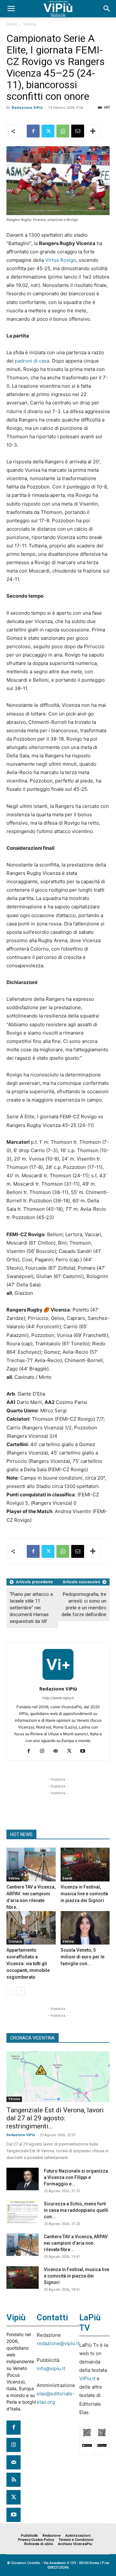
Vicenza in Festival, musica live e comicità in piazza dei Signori (84, 1894)
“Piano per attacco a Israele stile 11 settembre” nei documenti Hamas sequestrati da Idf (31, 1608)
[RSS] (14, 2480)
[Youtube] (85, 1751)
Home (12, 24)
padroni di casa (32, 361)
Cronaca (15, 1941)
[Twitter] (48, 131)
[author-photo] (58, 1680)
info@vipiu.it (51, 2368)
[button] (11, 9)
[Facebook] (33, 131)
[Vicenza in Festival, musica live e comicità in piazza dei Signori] (85, 1865)
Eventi (67, 1878)
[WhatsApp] (63, 131)
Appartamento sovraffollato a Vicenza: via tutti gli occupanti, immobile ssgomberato (28, 1964)
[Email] (78, 131)
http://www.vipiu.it (58, 1698)
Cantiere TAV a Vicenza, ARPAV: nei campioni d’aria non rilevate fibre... (76, 2243)
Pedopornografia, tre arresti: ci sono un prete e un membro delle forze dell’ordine (84, 1604)
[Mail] (58, 1751)
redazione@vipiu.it (58, 2343)
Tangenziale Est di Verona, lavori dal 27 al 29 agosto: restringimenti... (55, 2118)
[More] (93, 131)
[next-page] (21, 1991)
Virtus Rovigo (61, 260)
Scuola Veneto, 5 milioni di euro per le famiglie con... (82, 1957)
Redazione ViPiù (27, 107)
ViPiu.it (87, 2378)
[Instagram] (45, 1751)
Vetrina (30, 24)
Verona (14, 2099)
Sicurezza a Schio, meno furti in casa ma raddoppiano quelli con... (76, 2210)
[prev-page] (10, 1991)
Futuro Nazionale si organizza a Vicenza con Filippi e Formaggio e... (76, 2177)
